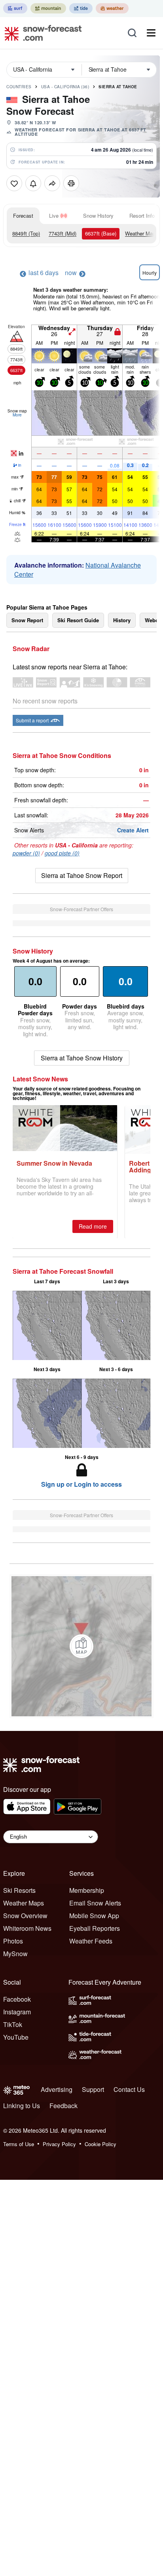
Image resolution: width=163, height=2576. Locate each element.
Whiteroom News (27, 1928)
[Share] (52, 183)
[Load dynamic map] (81, 1646)
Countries (19, 87)
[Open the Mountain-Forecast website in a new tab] (48, 8)
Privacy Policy (59, 2144)
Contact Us (129, 2089)
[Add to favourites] (14, 183)
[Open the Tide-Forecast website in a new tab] (81, 8)
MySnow (15, 1954)
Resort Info (142, 216)
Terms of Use (19, 2144)
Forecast (23, 216)
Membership (87, 1890)
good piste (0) (62, 853)
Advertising (57, 2089)
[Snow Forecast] (41, 33)
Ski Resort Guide (78, 620)
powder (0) (26, 853)
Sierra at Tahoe (118, 87)
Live (54, 216)
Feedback (63, 2106)
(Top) (26, 233)
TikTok (13, 2024)
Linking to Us (22, 2106)
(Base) (101, 233)
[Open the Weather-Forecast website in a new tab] (112, 8)
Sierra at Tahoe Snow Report (82, 875)
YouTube (16, 2037)
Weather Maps (142, 233)
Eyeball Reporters (95, 1928)
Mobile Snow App (94, 1916)
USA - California (65, 87)
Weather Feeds (91, 1941)
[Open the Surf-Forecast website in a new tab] (15, 8)
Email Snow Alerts (95, 1903)
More (17, 415)
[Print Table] (71, 183)
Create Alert (133, 830)
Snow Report (27, 620)
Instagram (17, 2012)
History (122, 620)
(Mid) (63, 233)
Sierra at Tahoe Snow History (82, 1058)
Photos (13, 1941)
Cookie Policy (100, 2144)
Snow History (98, 216)
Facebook (17, 1999)
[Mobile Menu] (151, 33)
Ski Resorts (19, 1890)
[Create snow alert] (33, 183)
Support (93, 2089)
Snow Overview (25, 1916)
